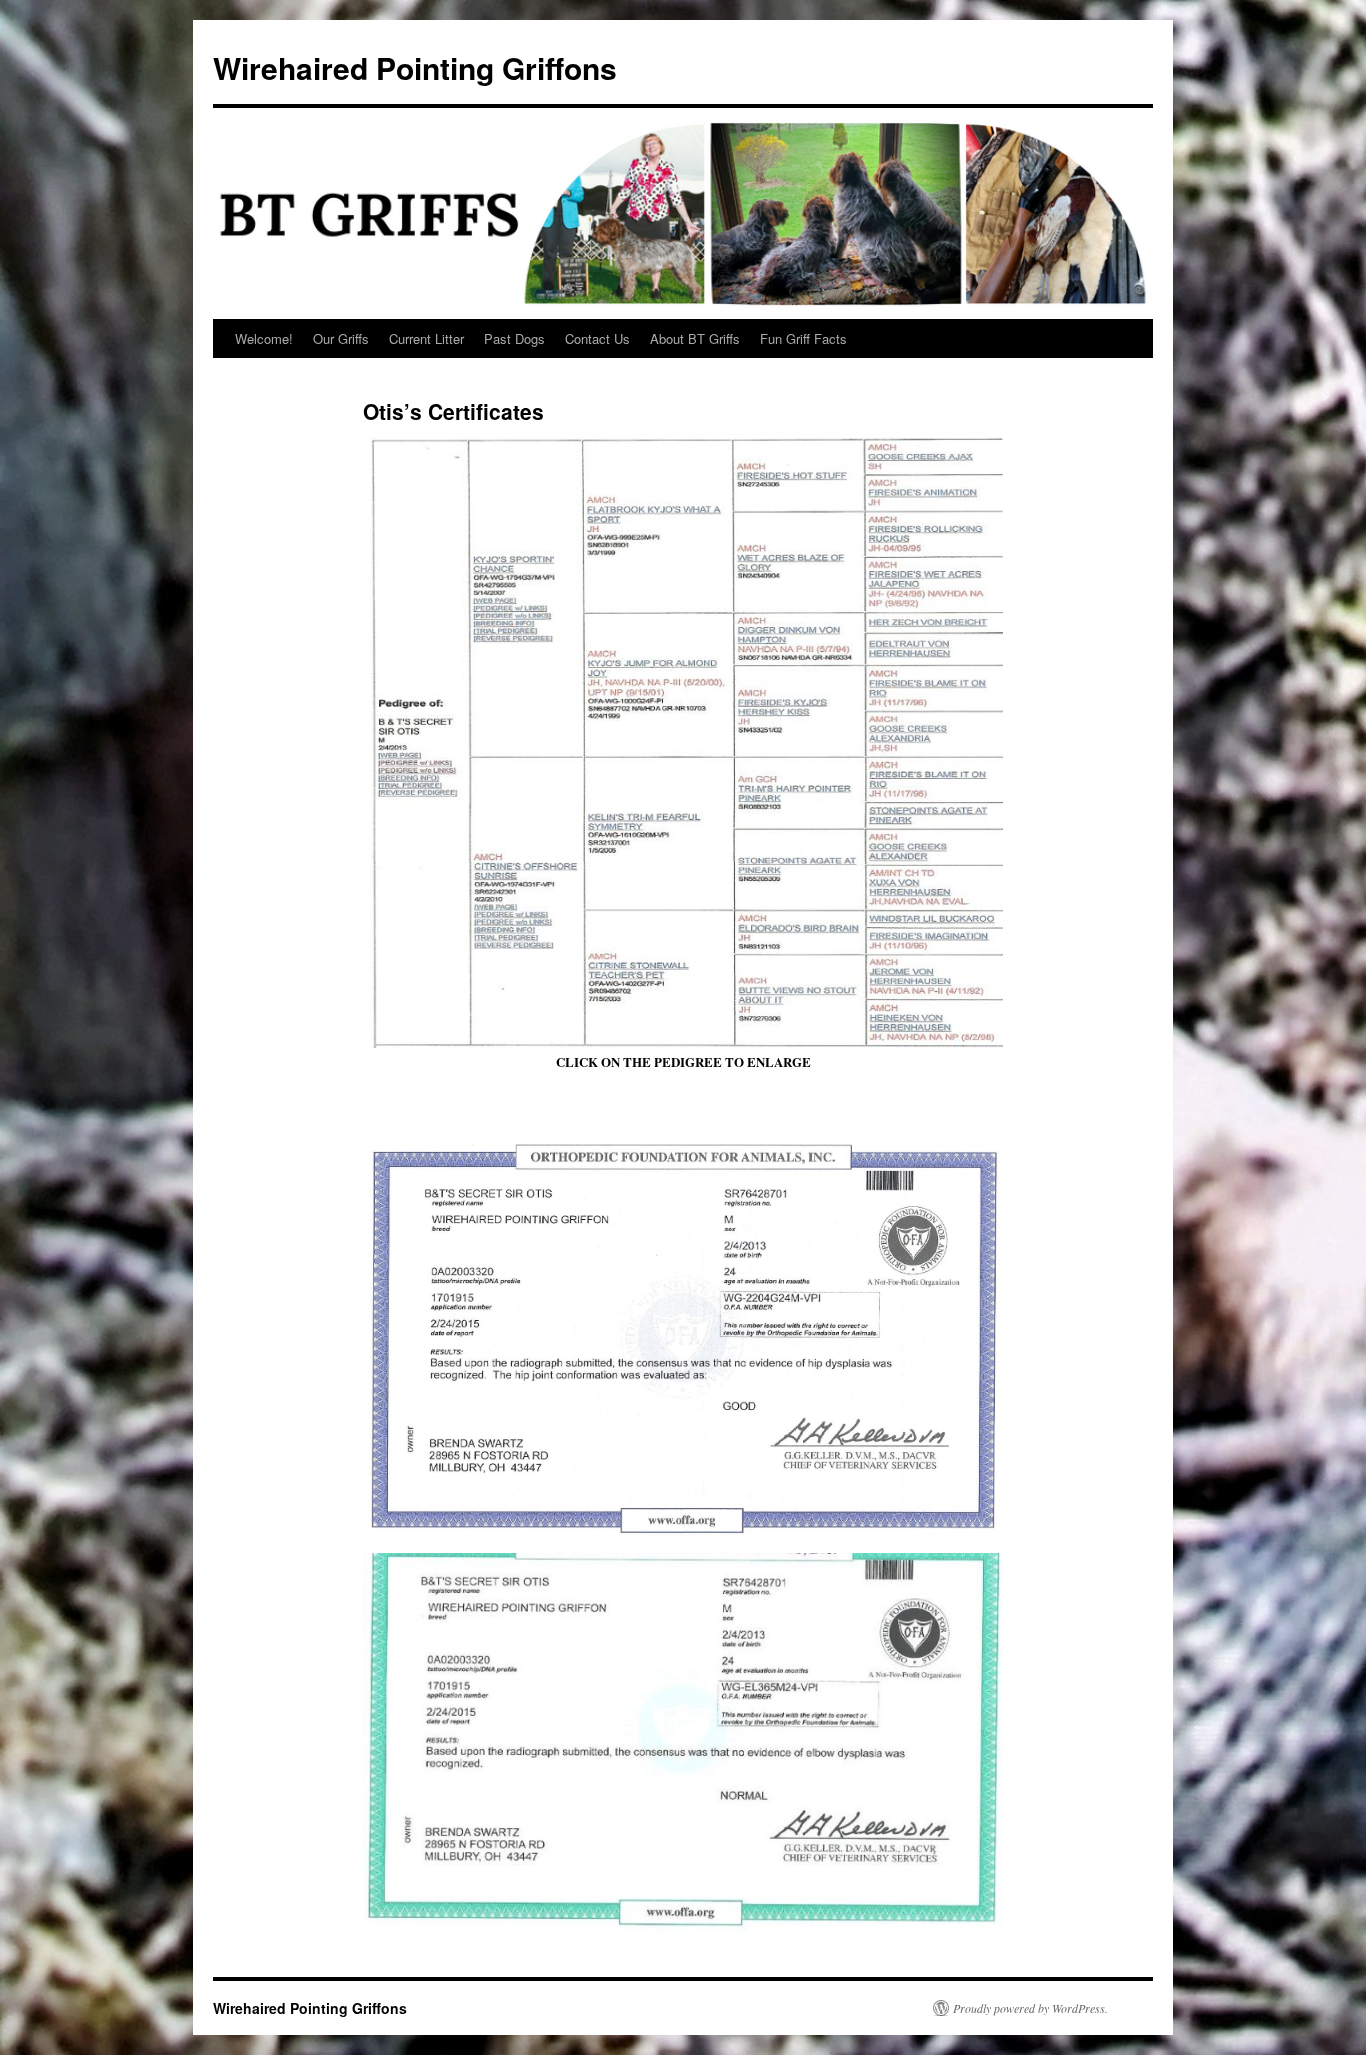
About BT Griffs (695, 338)
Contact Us (597, 338)
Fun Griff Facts (803, 338)
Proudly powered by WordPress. (1030, 2008)
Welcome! (264, 338)
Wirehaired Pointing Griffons (415, 67)
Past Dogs (514, 338)
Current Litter (426, 338)
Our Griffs (341, 338)
